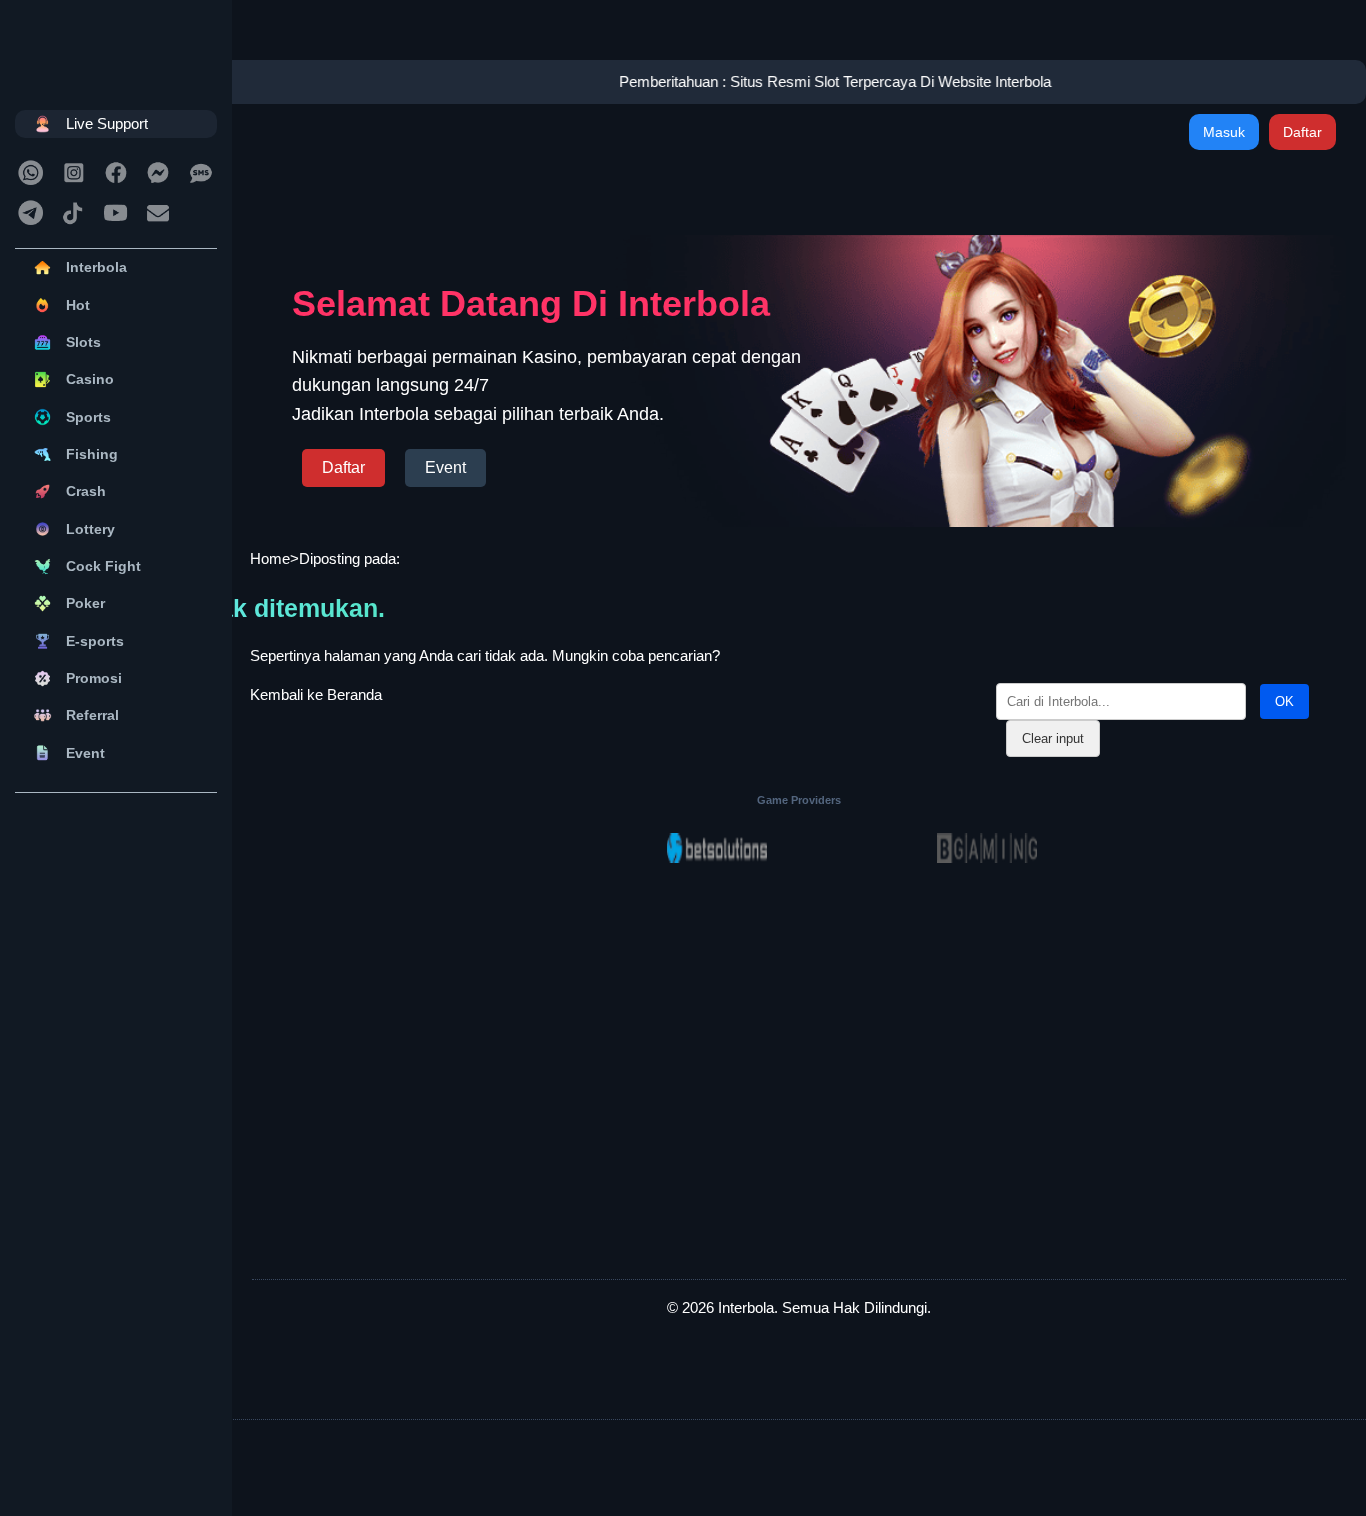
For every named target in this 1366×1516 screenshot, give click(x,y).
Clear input (1053, 738)
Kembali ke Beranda (316, 694)
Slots (83, 342)
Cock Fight (103, 566)
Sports (88, 417)
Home (270, 558)
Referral (92, 715)
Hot (78, 305)
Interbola (96, 267)
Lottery (90, 529)
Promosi (94, 678)
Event (85, 753)
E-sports (95, 641)
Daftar (1302, 132)
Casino (90, 379)
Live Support (107, 123)
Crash (86, 491)
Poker (85, 603)
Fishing (92, 454)
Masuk (1224, 132)
